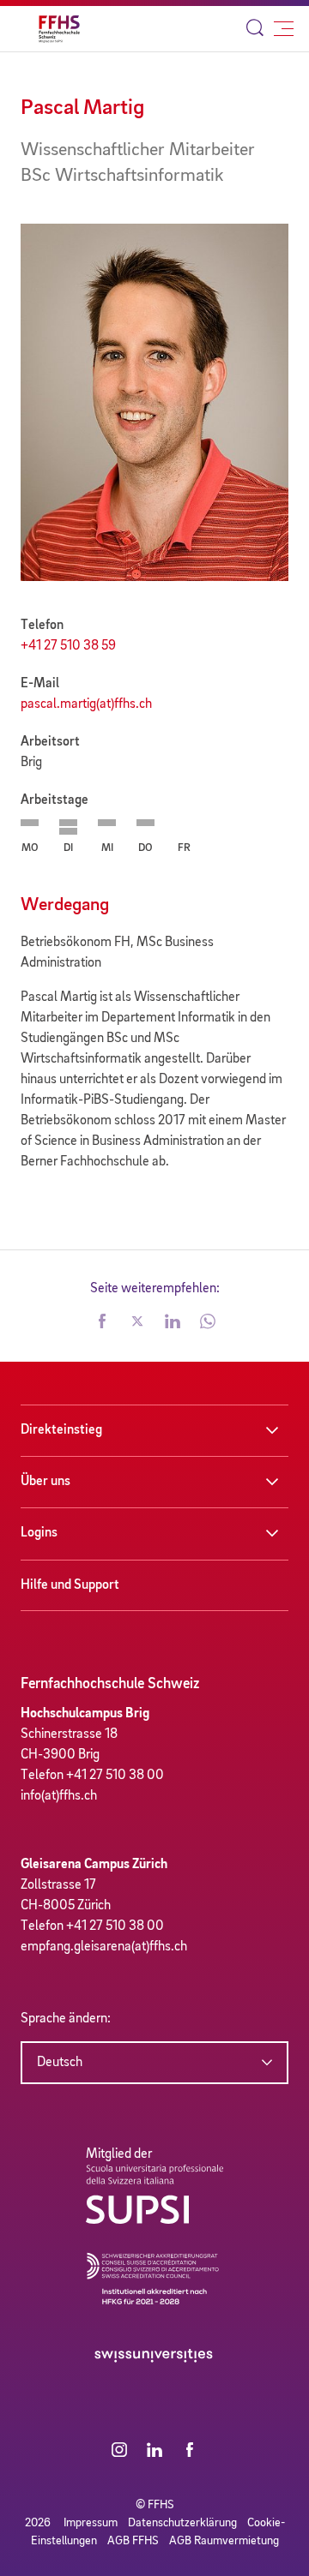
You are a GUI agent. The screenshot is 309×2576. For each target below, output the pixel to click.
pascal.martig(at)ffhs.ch (86, 704)
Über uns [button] (45, 1482)
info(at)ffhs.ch (59, 1796)
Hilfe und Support (70, 1585)
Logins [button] (39, 1533)
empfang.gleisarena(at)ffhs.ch (104, 1947)
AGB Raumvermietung (224, 2541)
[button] (102, 1323)
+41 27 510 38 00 (115, 1776)
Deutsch (60, 2063)
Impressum (91, 2523)
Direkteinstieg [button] (61, 1430)
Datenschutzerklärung (182, 2523)
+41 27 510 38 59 (68, 646)
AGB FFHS (133, 2541)
